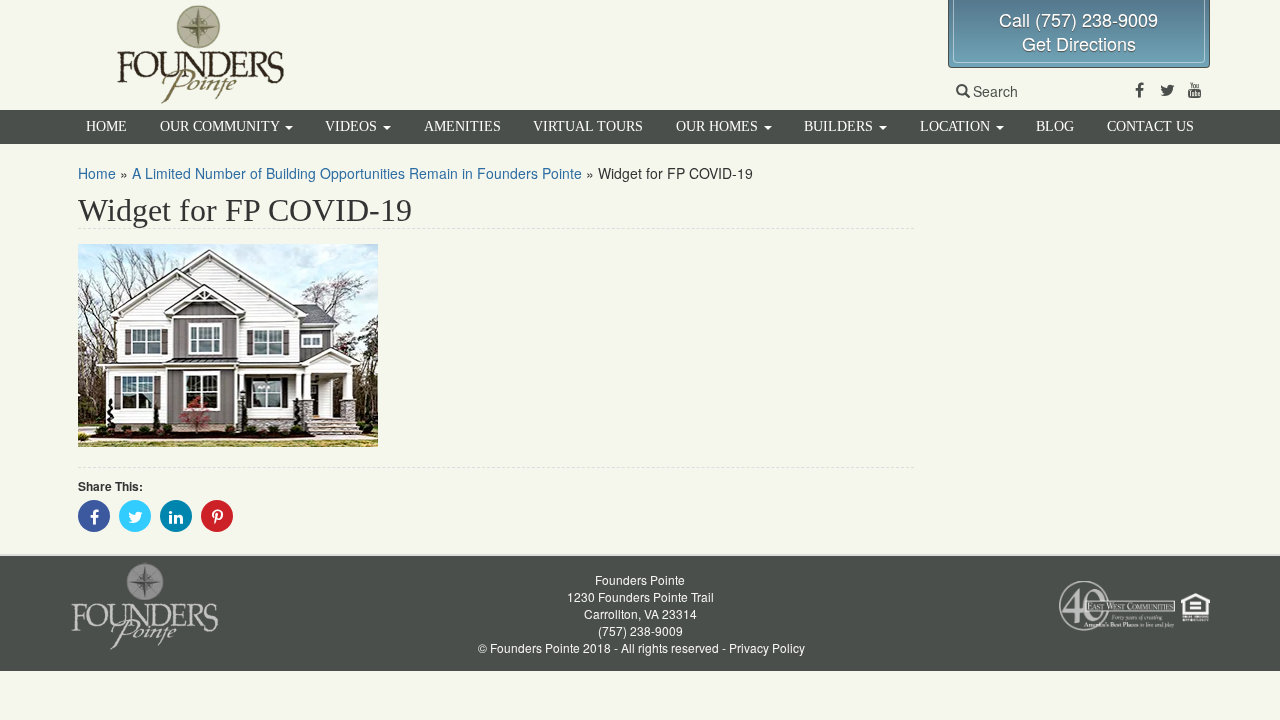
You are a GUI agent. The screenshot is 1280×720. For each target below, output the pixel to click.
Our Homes (719, 126)
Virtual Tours (588, 126)
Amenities (462, 126)
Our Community (221, 126)
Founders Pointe (640, 579)
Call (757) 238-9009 (1078, 19)
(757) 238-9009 (640, 630)
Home (106, 126)
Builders (840, 126)
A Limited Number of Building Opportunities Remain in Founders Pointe (357, 173)
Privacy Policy (767, 647)
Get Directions (1079, 43)
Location (957, 126)
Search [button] (995, 91)
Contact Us (1150, 126)
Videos (353, 126)
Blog (1055, 126)
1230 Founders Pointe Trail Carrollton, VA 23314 (640, 605)
